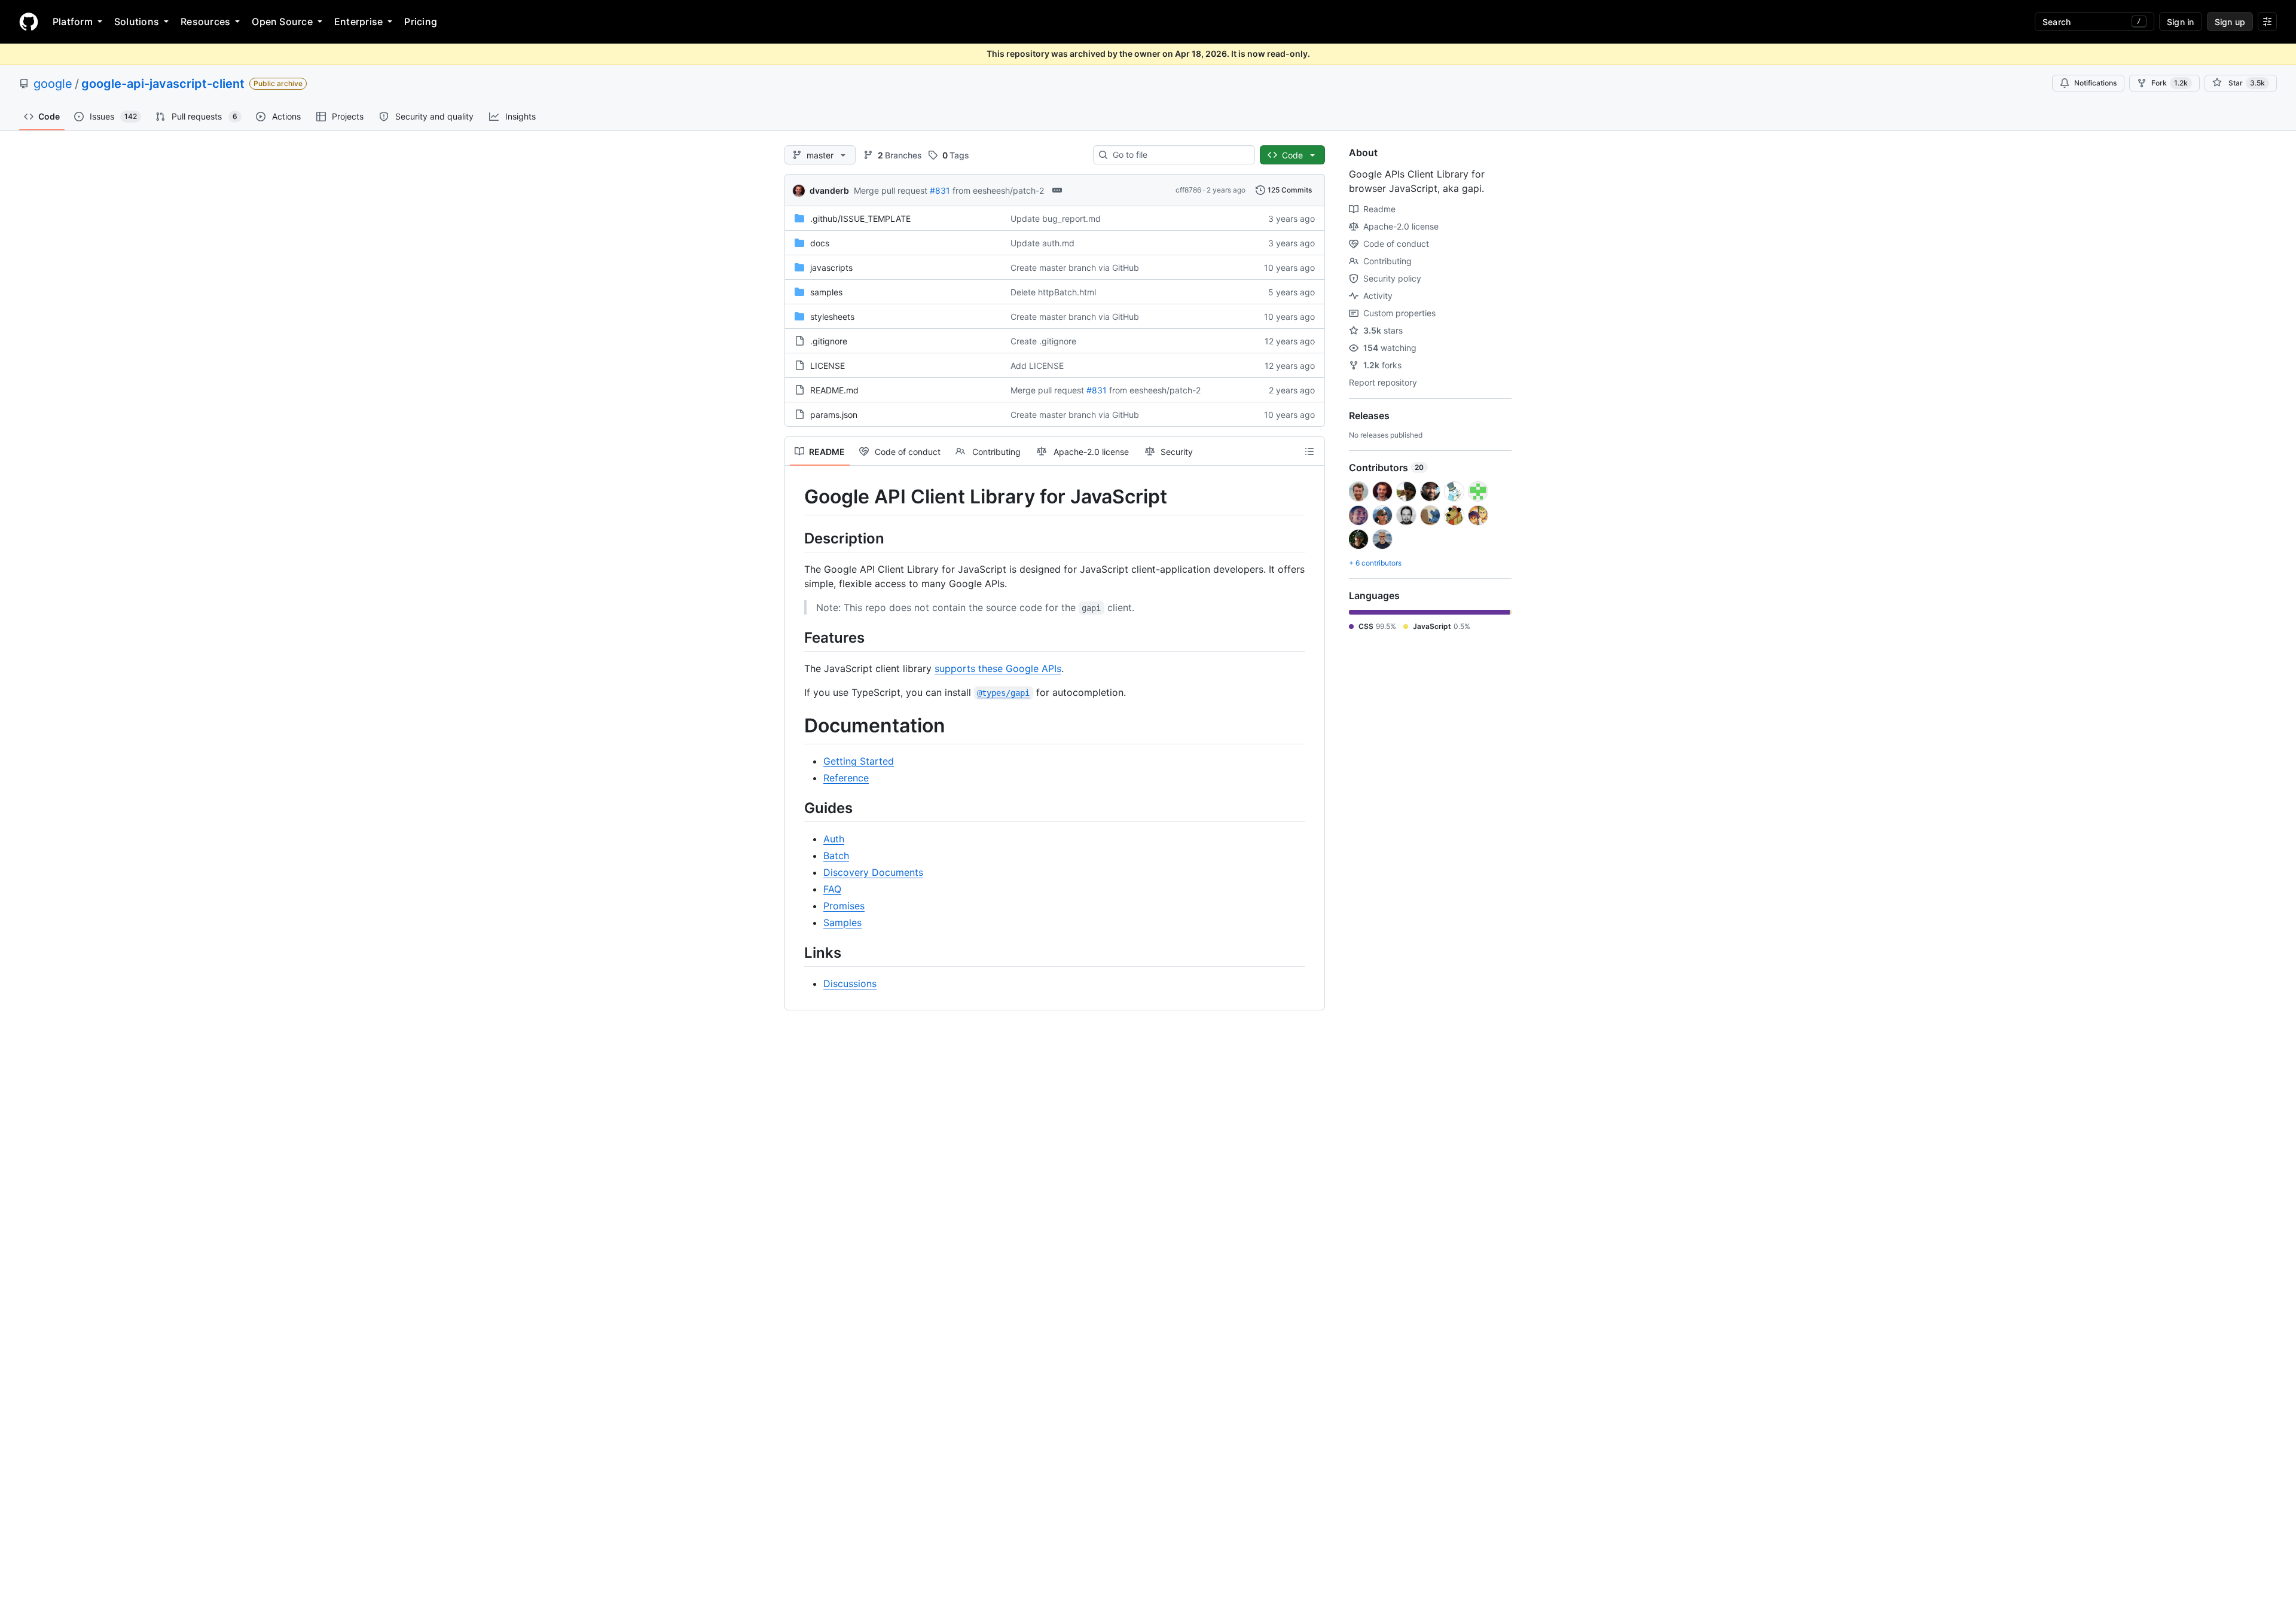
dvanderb (829, 190)
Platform (73, 22)
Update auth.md (1042, 243)
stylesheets (832, 317)
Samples (842, 922)
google (53, 84)
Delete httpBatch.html (1053, 292)
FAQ (832, 889)
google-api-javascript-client (163, 84)
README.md (834, 390)
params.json (834, 415)
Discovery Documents (873, 872)
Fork (2170, 83)
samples (826, 292)
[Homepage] (29, 22)
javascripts (831, 268)
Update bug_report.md (1056, 219)
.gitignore (829, 341)
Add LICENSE (1037, 366)
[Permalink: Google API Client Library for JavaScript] (796, 497)
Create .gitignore (1043, 341)
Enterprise (358, 22)
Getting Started (859, 761)
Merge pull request (891, 190)
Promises (844, 906)
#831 (940, 190)
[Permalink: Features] (796, 637)
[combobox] (1179, 155)
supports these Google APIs (998, 668)
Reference (846, 778)
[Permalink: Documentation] (796, 726)
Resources (205, 22)
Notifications (2095, 83)
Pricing (421, 22)
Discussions (850, 983)
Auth (834, 839)
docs (820, 243)
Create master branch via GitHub (1075, 268)
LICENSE (828, 366)
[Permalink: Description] (796, 538)
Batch (836, 856)
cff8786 (1188, 190)
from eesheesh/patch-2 (998, 190)
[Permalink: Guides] (796, 808)
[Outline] (1309, 451)
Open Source (282, 22)
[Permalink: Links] (796, 952)
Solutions (137, 22)
